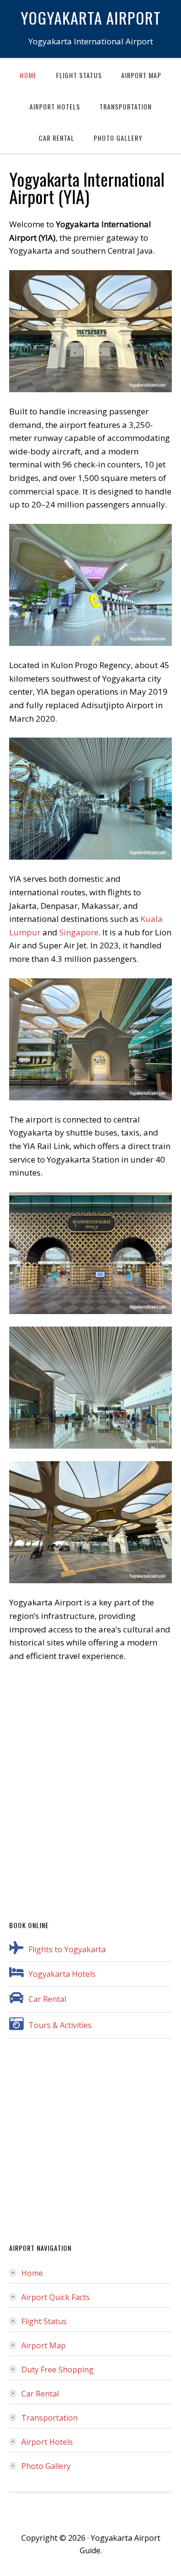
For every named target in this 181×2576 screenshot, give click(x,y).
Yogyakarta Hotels (62, 1974)
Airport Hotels (47, 2442)
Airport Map (43, 2345)
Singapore (79, 932)
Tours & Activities (60, 2025)
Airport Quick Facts (56, 2297)
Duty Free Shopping (57, 2370)
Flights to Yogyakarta (67, 1949)
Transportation (49, 2418)
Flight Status (44, 2321)
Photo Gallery (46, 2466)
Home (32, 2273)
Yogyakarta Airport (91, 17)
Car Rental (47, 1999)
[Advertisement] (90, 1785)
